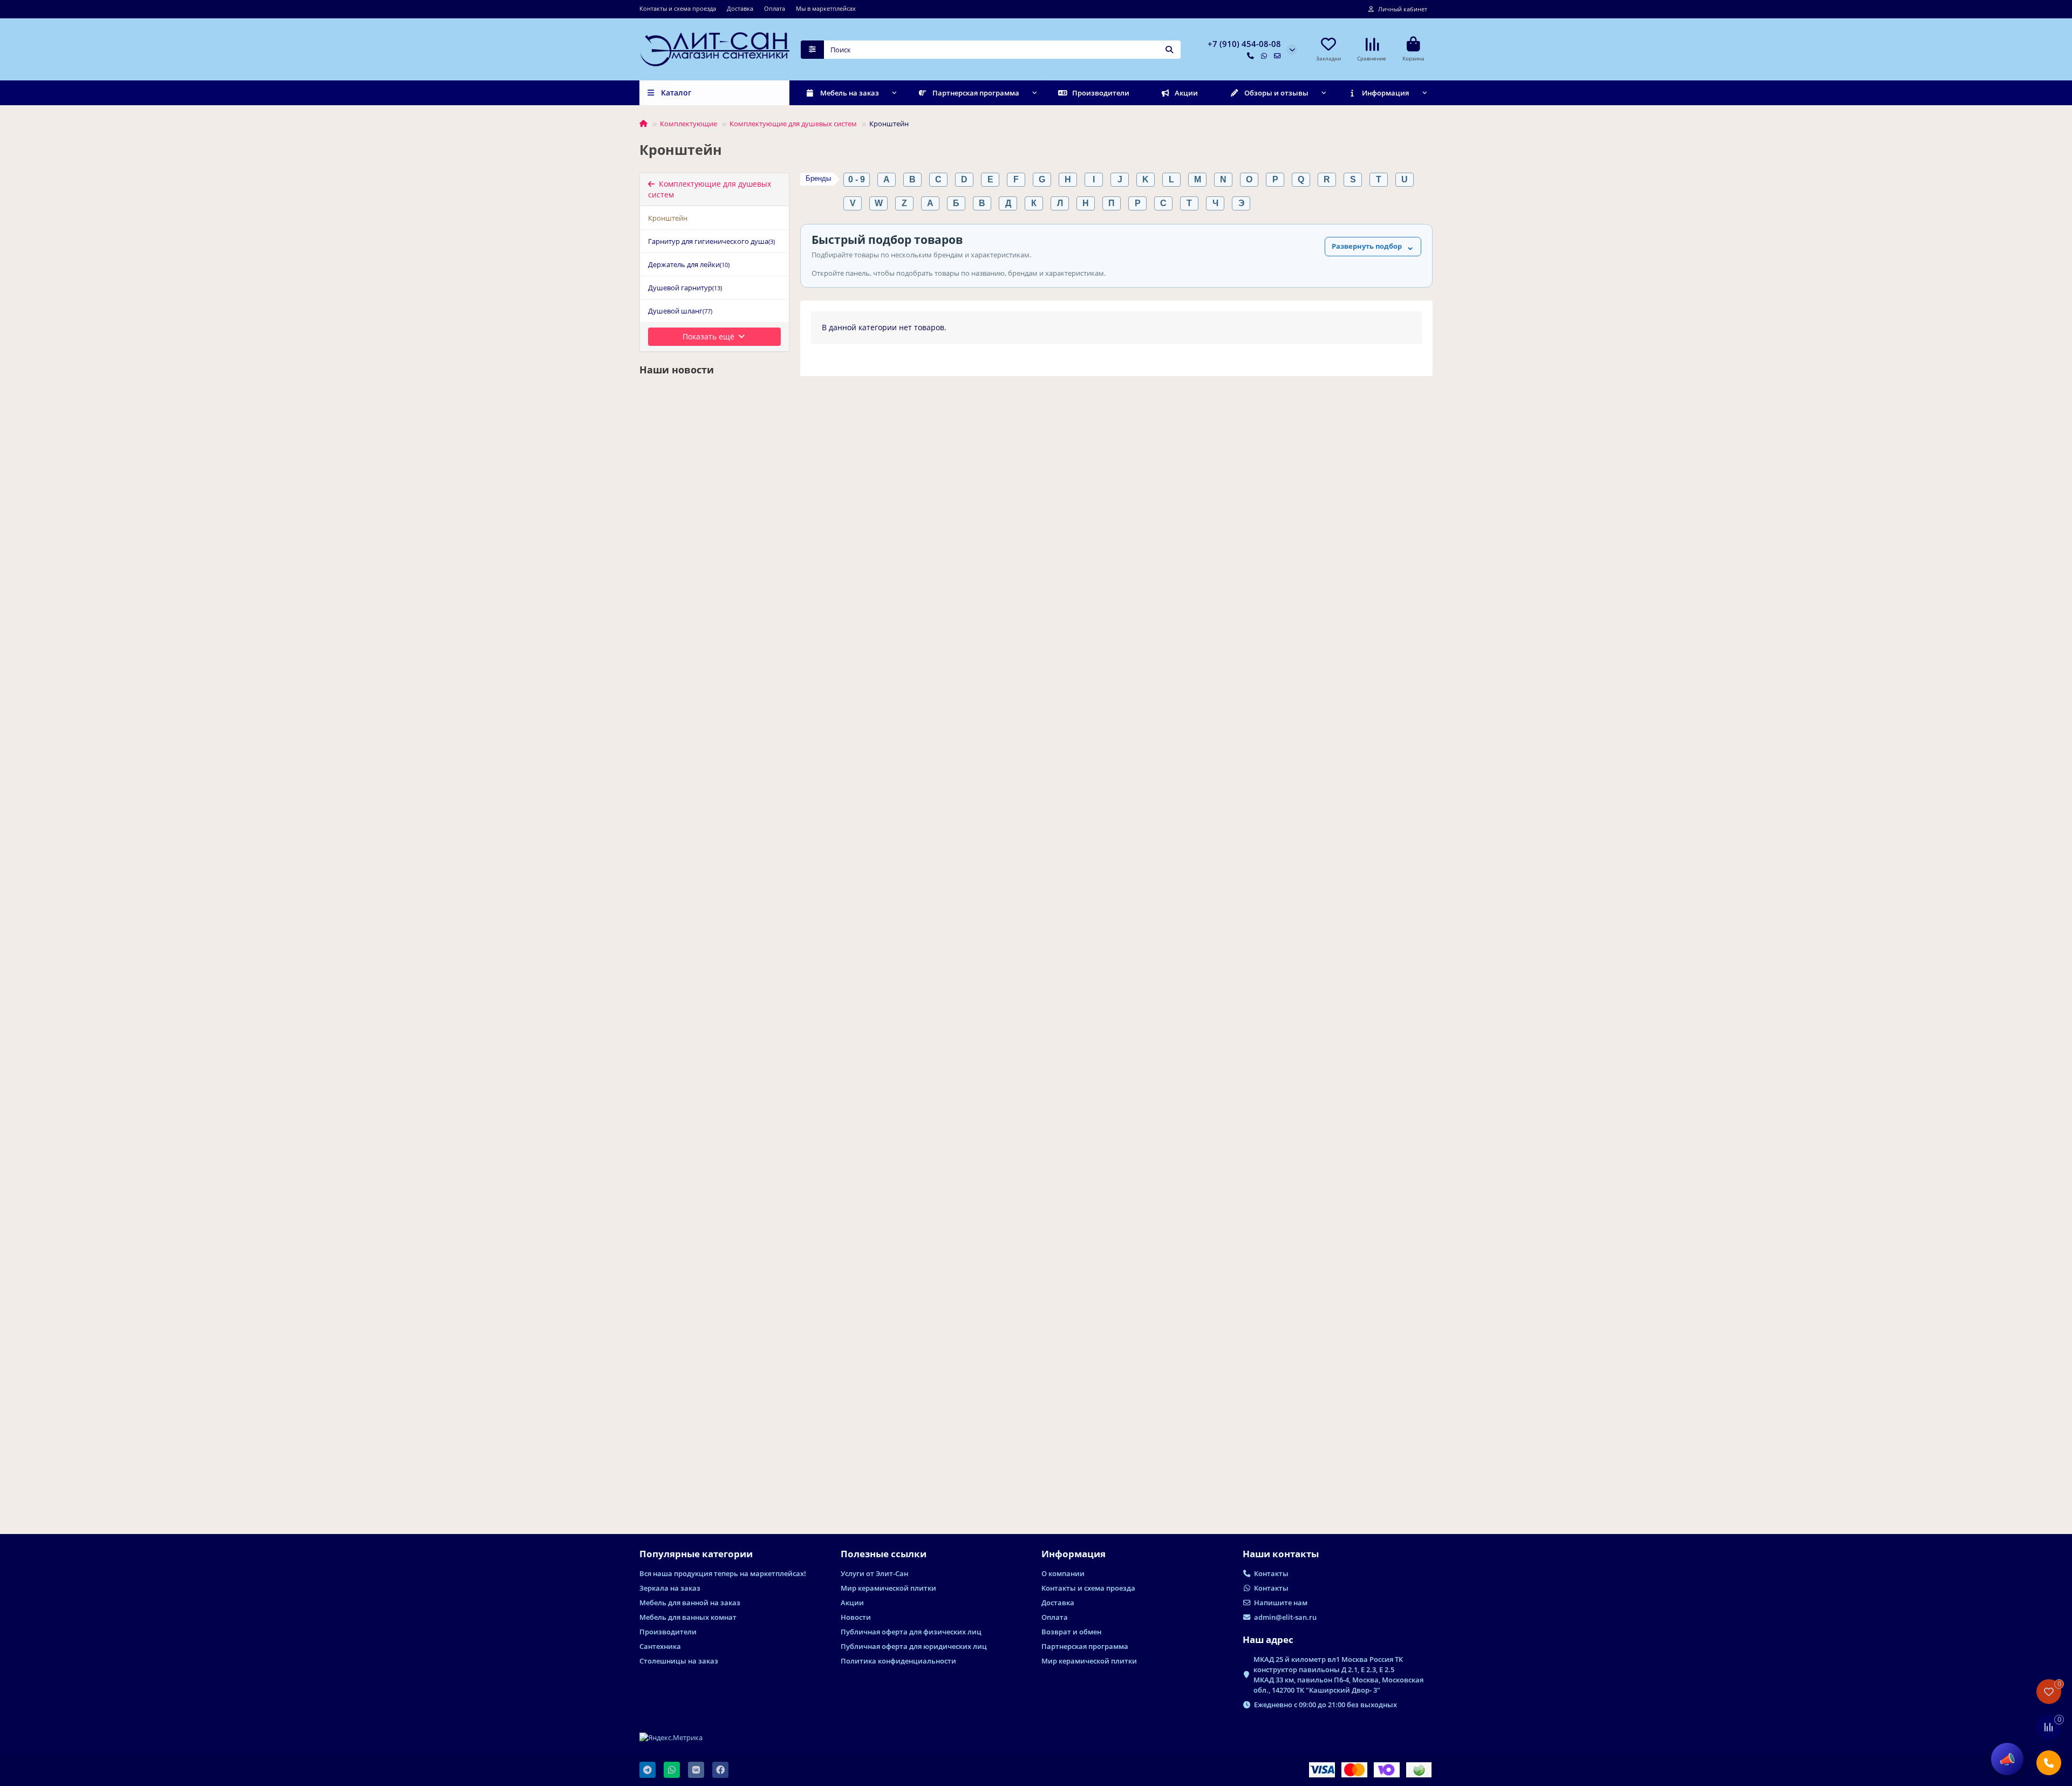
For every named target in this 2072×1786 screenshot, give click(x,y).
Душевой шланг (680, 311)
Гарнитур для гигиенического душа (711, 241)
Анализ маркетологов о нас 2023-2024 (707, 541)
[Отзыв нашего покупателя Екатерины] (714, 1349)
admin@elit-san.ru (1285, 1617)
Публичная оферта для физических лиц (911, 1632)
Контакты (1271, 1573)
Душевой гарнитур (685, 288)
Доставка (740, 8)
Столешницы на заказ (679, 1661)
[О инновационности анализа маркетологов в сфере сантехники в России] (714, 1115)
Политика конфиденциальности (898, 1661)
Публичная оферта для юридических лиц (914, 1646)
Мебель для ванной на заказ (690, 1603)
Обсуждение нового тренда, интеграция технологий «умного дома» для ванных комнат (706, 770)
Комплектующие (689, 124)
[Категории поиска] (812, 50)
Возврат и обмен (1071, 1632)
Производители (1101, 93)
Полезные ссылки (884, 1554)
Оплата (775, 8)
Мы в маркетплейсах (826, 8)
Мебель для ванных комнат (688, 1617)
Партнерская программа (976, 93)
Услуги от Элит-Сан (874, 1573)
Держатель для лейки (689, 264)
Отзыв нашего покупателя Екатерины (693, 1446)
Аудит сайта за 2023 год (688, 994)
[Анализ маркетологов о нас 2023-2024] (714, 445)
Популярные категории (696, 1554)
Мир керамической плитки (888, 1588)
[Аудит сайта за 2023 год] (714, 903)
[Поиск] (1169, 50)
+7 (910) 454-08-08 (1244, 44)
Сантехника (660, 1646)
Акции (1186, 93)
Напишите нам (1281, 1603)
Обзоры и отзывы (1276, 93)
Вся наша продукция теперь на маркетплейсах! (723, 1573)
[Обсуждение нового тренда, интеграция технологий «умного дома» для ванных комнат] (714, 669)
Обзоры (656, 1422)
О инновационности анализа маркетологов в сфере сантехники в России (712, 1217)
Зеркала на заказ (670, 1588)
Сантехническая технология (673, 741)
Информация (1385, 93)
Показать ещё (710, 336)
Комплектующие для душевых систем (793, 124)
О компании (1063, 1573)
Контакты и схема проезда (678, 8)
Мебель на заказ (850, 93)
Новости (657, 518)
